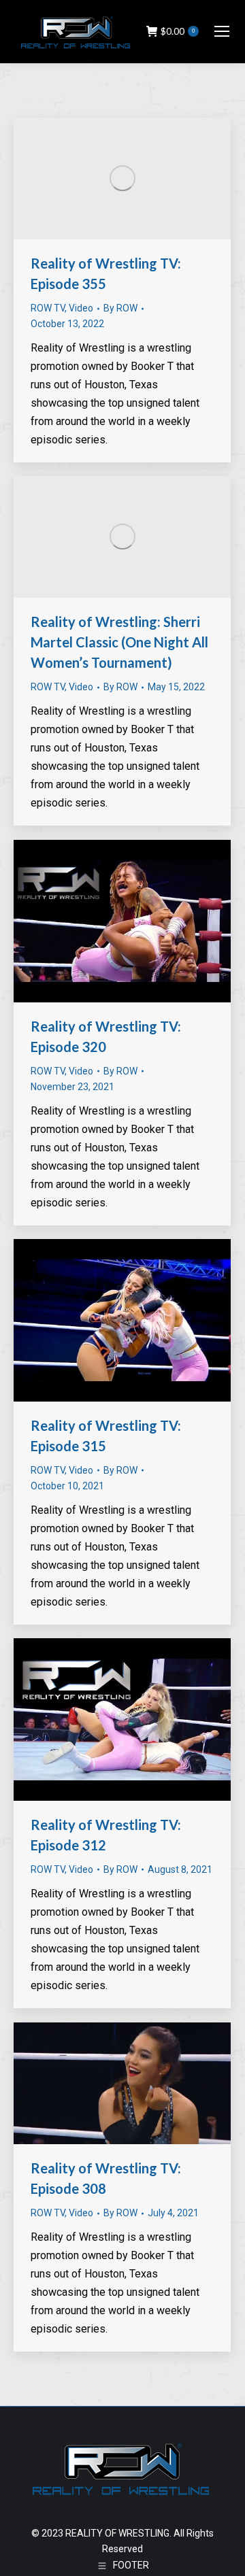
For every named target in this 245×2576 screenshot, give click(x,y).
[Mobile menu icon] (222, 31)
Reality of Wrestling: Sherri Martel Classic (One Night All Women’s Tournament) (119, 642)
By (120, 308)
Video (81, 308)
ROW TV (48, 308)
